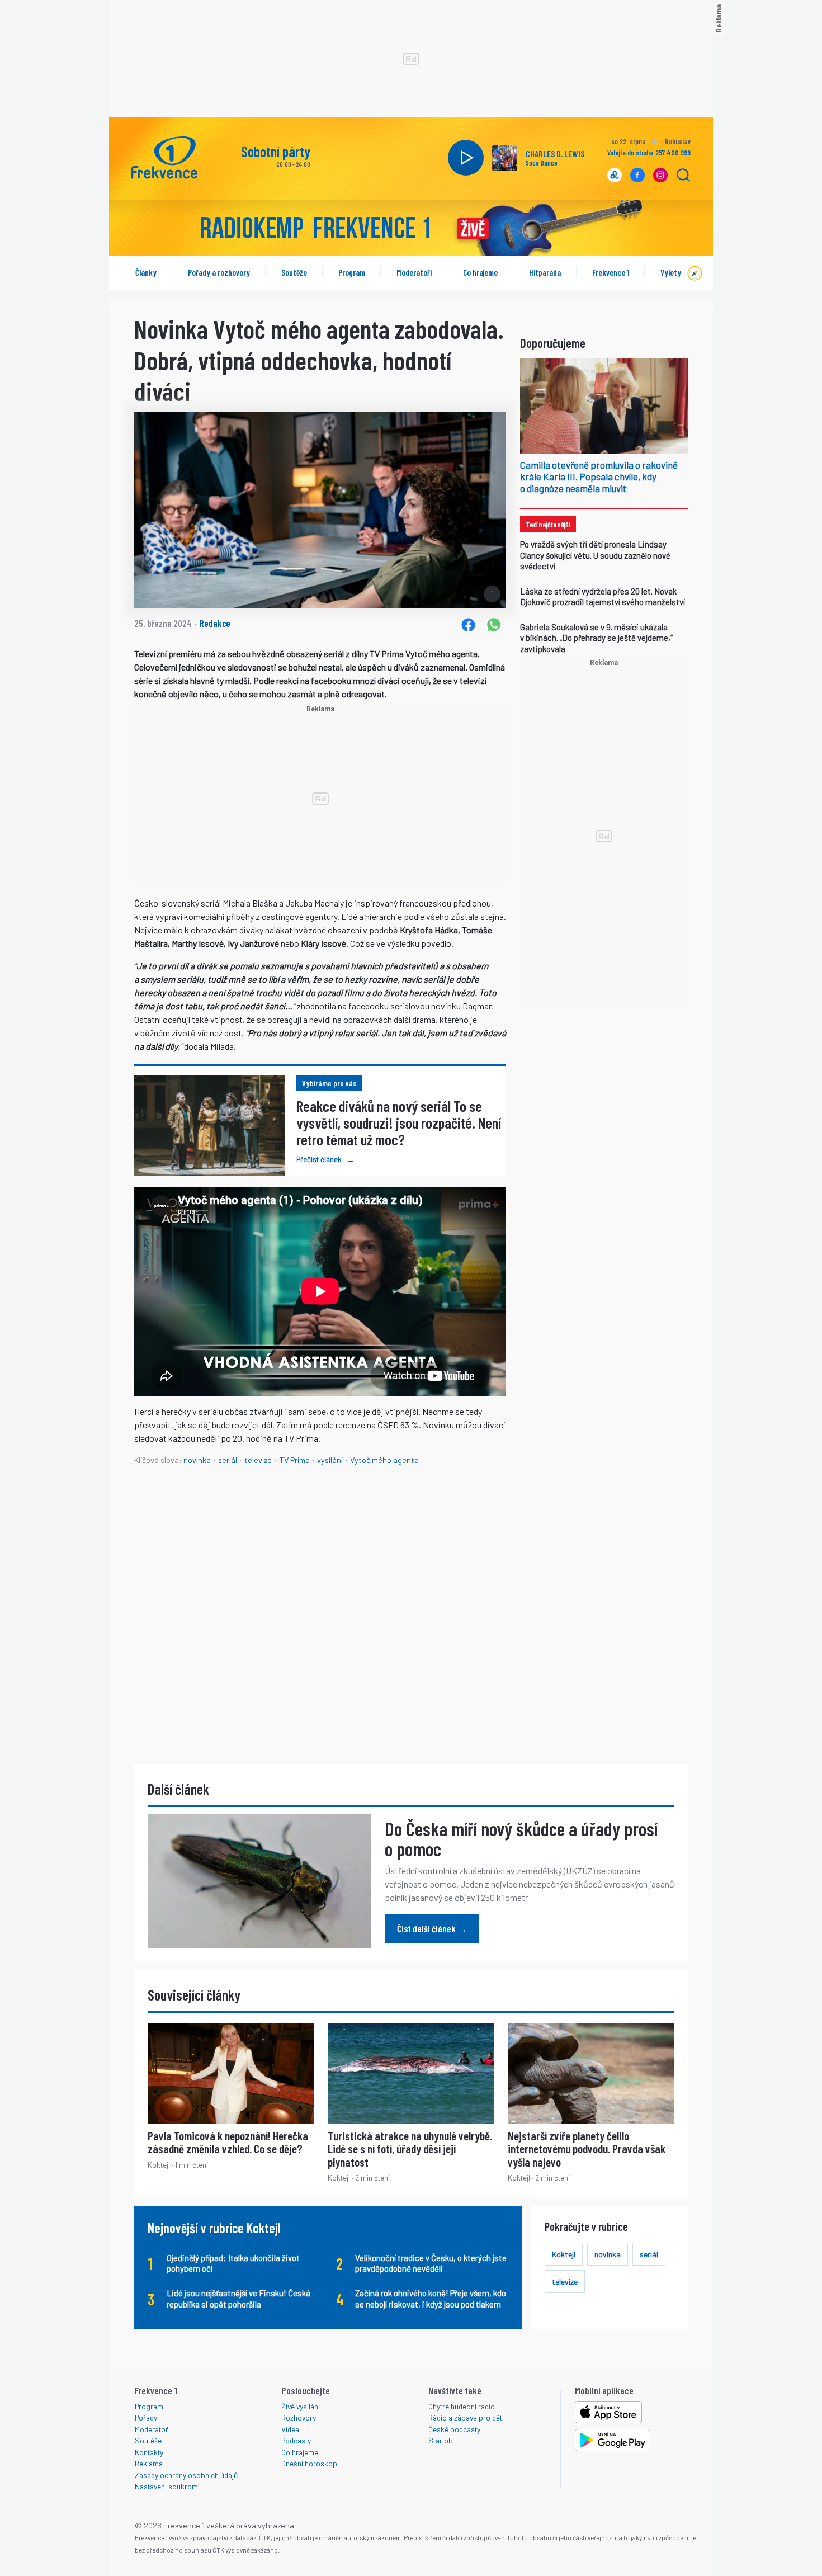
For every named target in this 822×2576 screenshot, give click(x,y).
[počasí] (654, 143)
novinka (197, 1460)
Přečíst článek (325, 1159)
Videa (290, 2429)
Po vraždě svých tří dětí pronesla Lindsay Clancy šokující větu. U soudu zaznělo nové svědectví (595, 555)
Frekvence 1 (611, 272)
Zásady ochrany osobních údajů (186, 2475)
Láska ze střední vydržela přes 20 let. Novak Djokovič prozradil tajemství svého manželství (603, 597)
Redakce (215, 623)
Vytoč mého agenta (384, 1460)
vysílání (330, 1460)
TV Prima (294, 1460)
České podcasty (454, 2429)
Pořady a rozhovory (219, 272)
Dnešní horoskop (309, 2463)
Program (352, 272)
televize (258, 1460)
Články (146, 272)
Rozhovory (299, 2417)
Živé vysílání (301, 2406)
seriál (228, 1460)
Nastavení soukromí (167, 2486)
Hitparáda (545, 272)
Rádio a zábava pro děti (466, 2417)
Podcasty (296, 2440)
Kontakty (149, 2452)
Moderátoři (414, 272)
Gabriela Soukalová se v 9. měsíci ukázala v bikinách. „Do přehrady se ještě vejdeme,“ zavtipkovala (596, 638)
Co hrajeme (480, 272)
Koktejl (564, 2254)
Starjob (441, 2440)
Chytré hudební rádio (462, 2406)
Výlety (671, 272)
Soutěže (294, 272)
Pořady (146, 2417)
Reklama (149, 2463)
